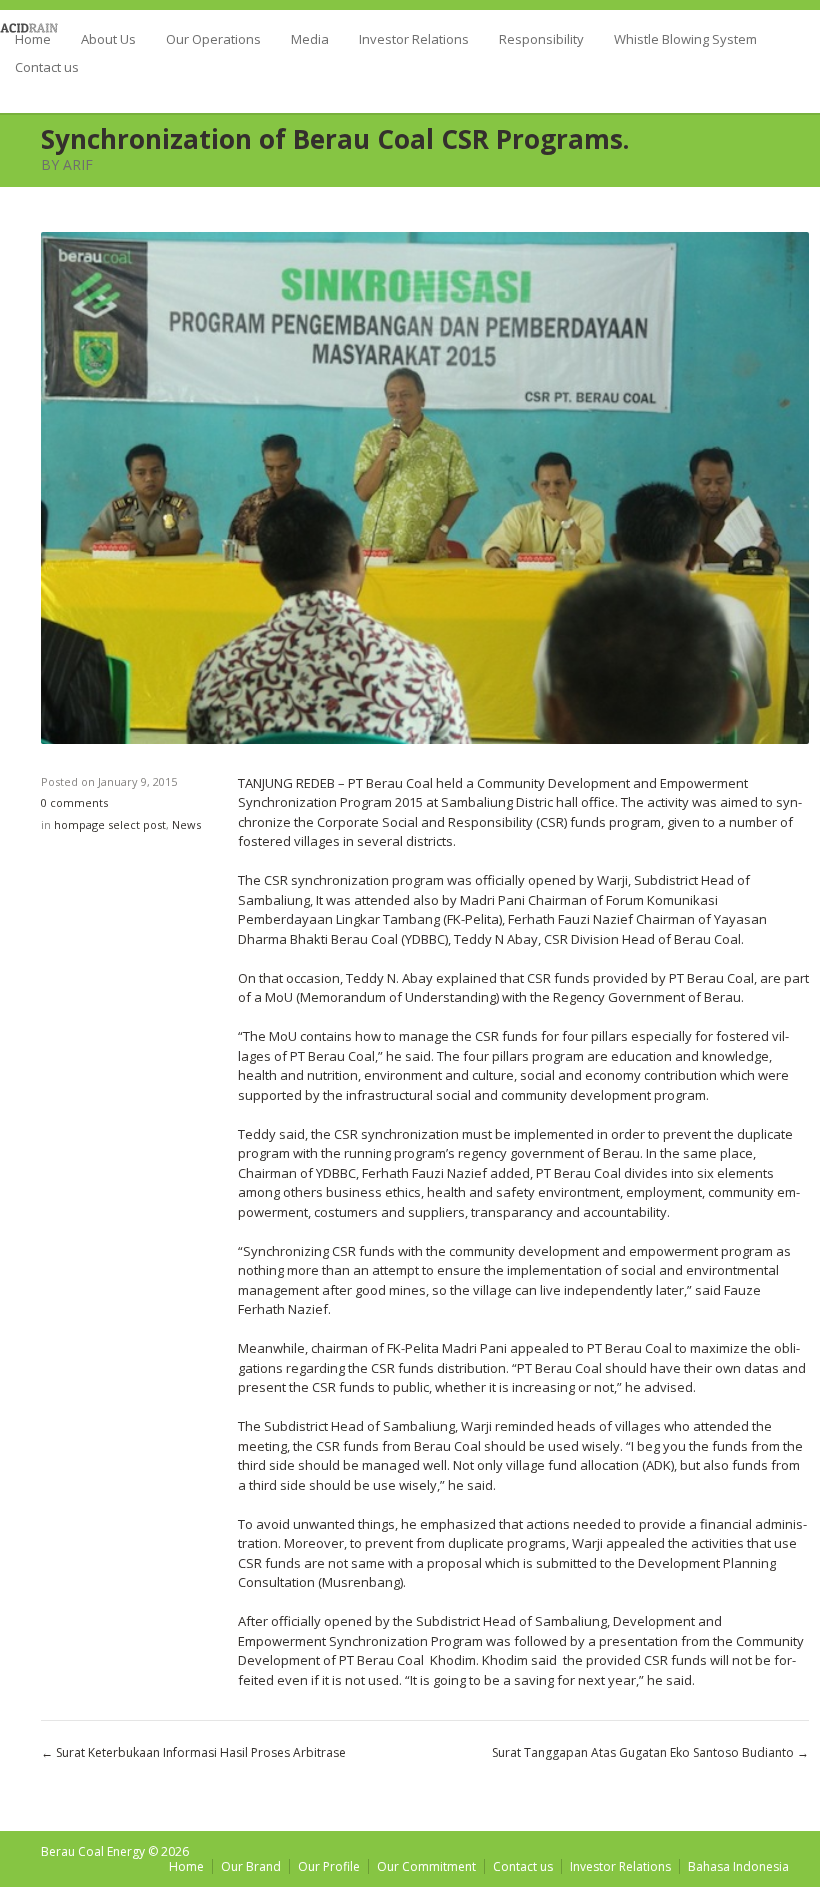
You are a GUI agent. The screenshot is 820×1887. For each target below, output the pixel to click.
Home (33, 40)
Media (310, 40)
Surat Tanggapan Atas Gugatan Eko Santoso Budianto (643, 1752)
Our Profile (329, 1866)
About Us (108, 40)
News (186, 824)
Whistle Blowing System (685, 40)
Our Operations (213, 40)
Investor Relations (414, 40)
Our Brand (251, 1866)
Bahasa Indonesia (738, 1866)
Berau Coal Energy (93, 1851)
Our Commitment (426, 1866)
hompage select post (110, 824)
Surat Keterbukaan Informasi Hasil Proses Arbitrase (201, 1752)
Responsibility (541, 40)
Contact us (47, 68)
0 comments (74, 802)
